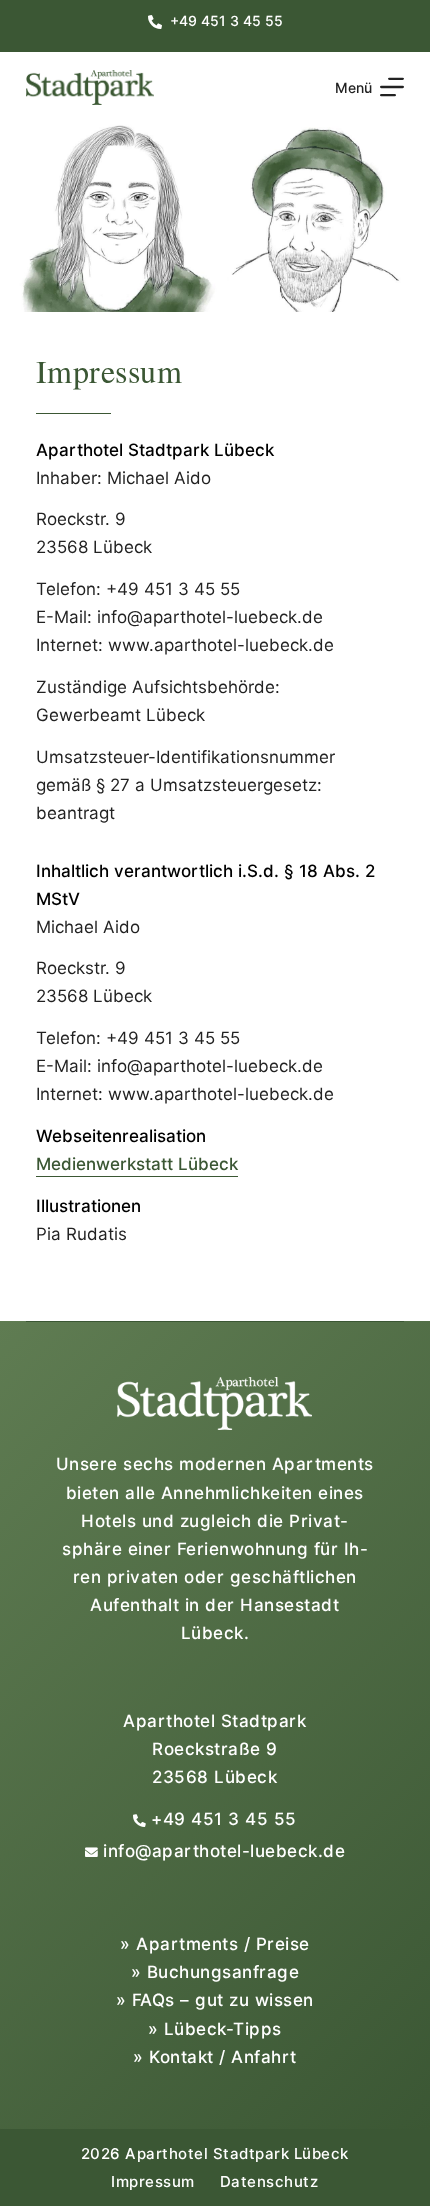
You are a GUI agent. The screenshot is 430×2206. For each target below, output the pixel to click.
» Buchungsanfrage (215, 1972)
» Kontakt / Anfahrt (215, 2057)
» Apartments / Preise (215, 1944)
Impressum (153, 2181)
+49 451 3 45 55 (224, 1819)
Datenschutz (269, 2181)
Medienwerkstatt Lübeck (137, 1164)
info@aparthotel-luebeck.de (224, 1851)
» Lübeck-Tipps (215, 2029)
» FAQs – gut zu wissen (215, 2000)
